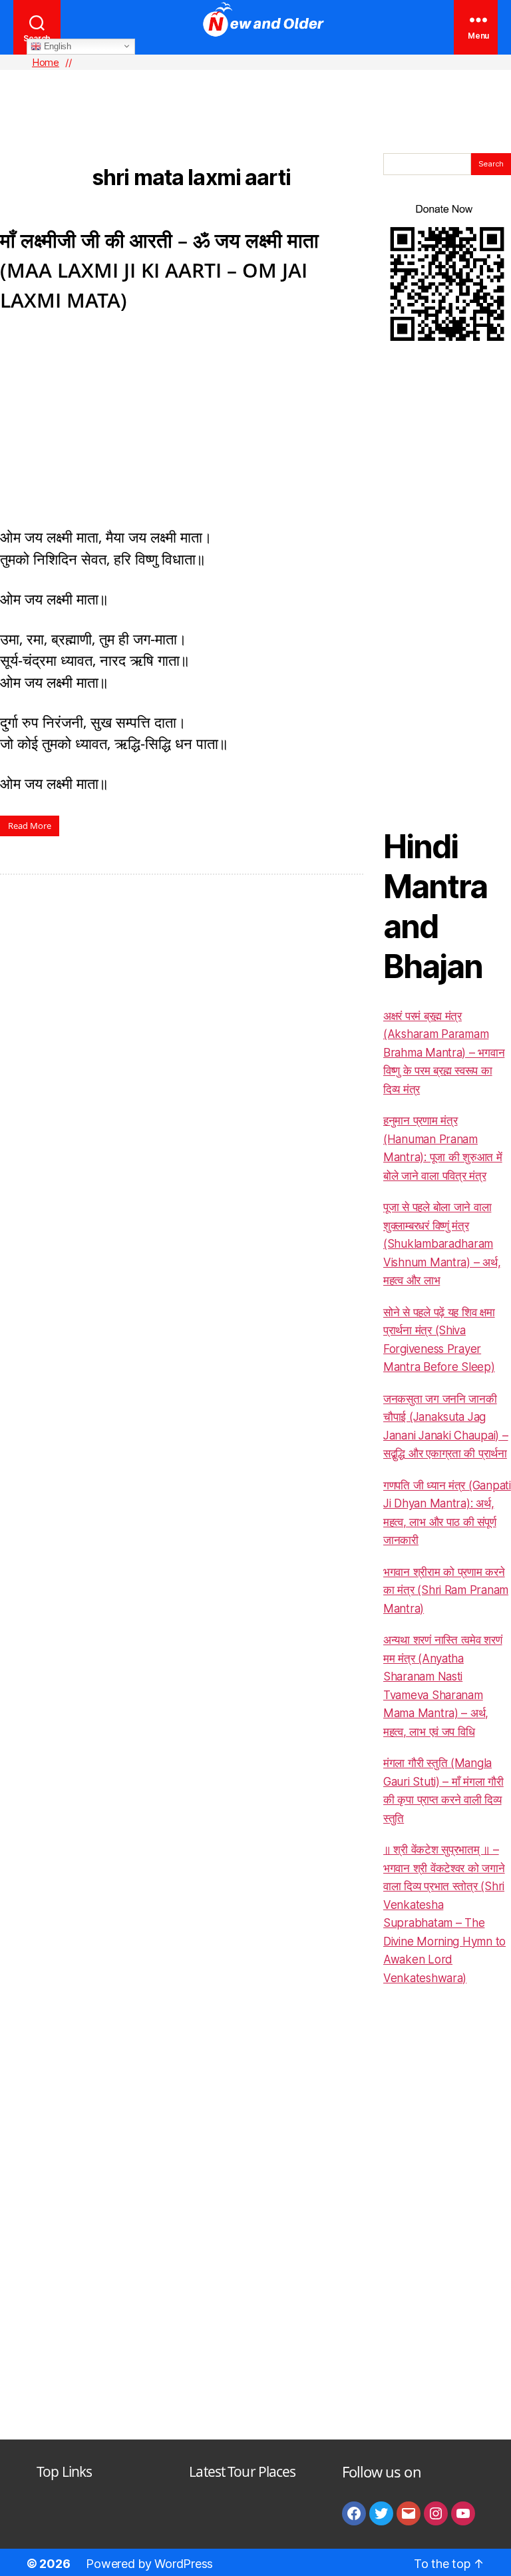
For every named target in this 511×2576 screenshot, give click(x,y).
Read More (30, 826)
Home (46, 62)
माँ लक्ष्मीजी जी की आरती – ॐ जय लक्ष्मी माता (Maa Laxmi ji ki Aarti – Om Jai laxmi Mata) (159, 270)
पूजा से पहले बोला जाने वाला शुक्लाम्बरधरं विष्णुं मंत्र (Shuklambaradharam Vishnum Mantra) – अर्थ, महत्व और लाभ (442, 1244)
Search (491, 164)
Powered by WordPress (149, 2564)
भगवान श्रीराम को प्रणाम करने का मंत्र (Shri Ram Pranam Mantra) (446, 1590)
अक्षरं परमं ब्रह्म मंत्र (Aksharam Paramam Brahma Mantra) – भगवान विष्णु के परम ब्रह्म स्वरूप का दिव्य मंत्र (444, 1053)
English (56, 46)
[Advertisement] (255, 90)
